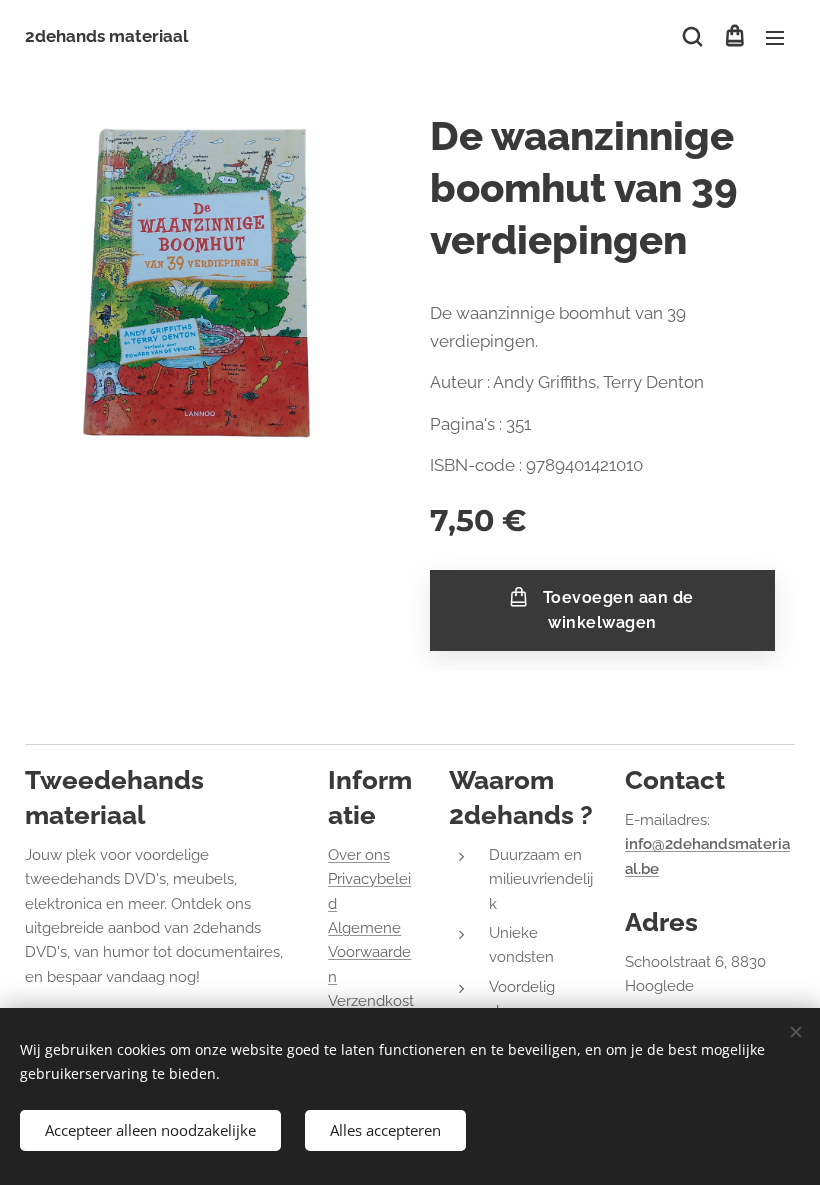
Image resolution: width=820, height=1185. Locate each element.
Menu (775, 37)
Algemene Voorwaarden (369, 952)
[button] (692, 37)
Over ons (359, 855)
